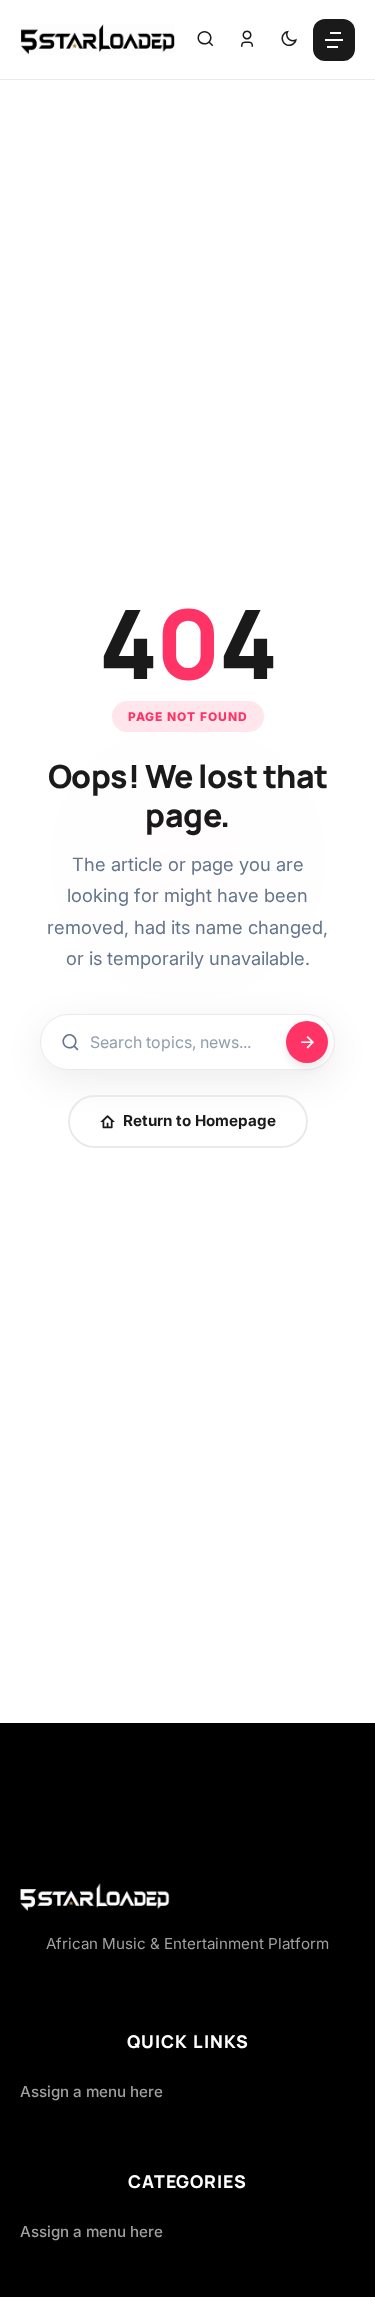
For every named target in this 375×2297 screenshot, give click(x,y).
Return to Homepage (199, 1120)
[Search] (205, 40)
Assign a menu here (91, 2091)
